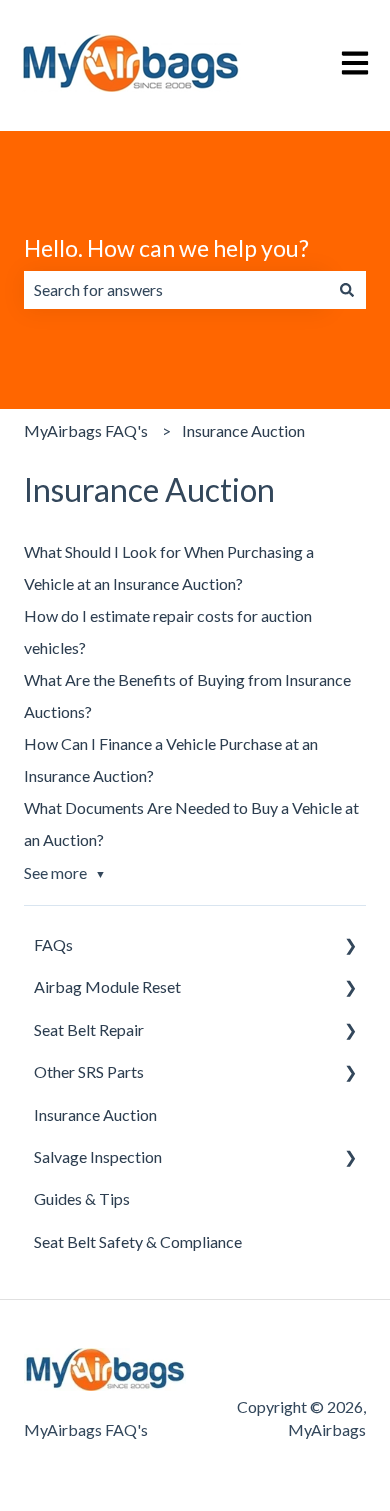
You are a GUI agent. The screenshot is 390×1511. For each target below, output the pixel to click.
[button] (350, 946)
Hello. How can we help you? (166, 248)
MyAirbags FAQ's (86, 430)
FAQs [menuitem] (53, 944)
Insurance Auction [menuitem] (95, 1114)
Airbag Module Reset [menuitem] (107, 986)
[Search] (347, 290)
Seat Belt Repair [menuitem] (89, 1029)
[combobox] (176, 290)
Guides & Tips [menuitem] (82, 1198)
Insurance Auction (243, 430)
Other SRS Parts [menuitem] (89, 1071)
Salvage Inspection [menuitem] (98, 1156)
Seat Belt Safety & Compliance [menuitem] (138, 1241)
